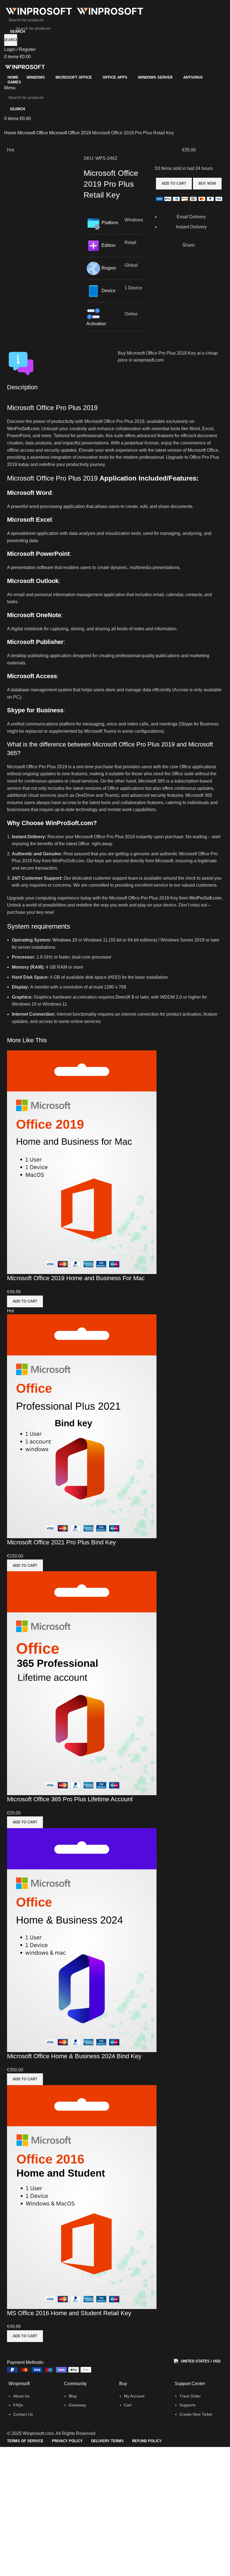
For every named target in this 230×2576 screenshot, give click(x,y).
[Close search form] (7, 7)
